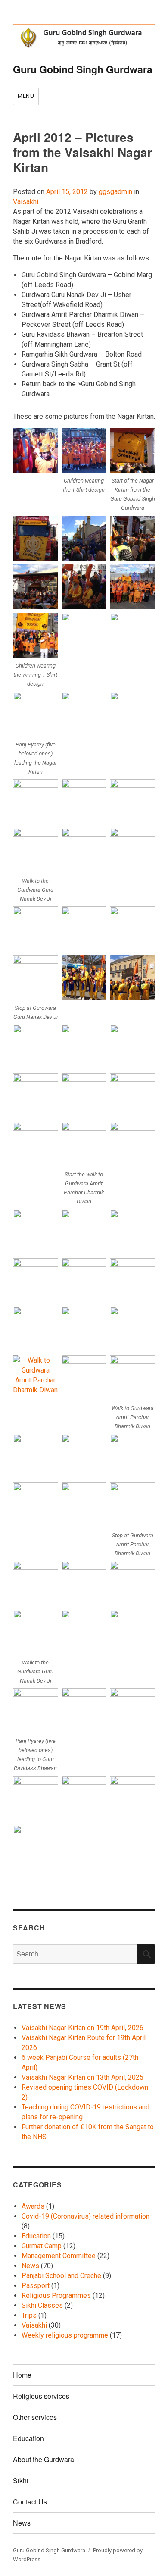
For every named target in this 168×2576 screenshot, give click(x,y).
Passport (36, 2286)
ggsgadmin (115, 192)
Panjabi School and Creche (61, 2276)
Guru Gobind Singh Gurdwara (83, 69)
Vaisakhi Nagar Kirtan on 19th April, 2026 (82, 2028)
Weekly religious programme (65, 2335)
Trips (29, 2315)
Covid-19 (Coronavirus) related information (86, 2216)
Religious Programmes (56, 2296)
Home (22, 2375)
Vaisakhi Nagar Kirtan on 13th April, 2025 (82, 2077)
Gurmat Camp (42, 2246)
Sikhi (21, 2480)
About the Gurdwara (44, 2459)
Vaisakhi (26, 202)
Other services (35, 2417)
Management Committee (59, 2256)
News (30, 2266)
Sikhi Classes (42, 2305)
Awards (33, 2206)
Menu (26, 96)
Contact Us (30, 2502)
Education (36, 2236)
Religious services (41, 2396)
